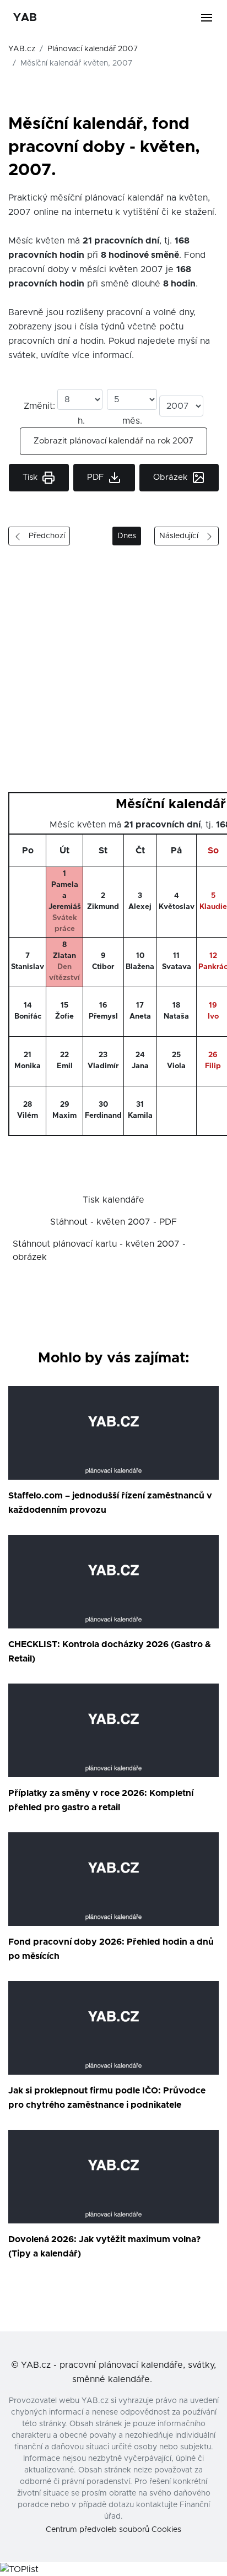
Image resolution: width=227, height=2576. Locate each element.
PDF (96, 477)
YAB (25, 18)
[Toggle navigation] (213, 18)
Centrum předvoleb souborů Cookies (113, 2530)
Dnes (127, 536)
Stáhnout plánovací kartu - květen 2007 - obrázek (99, 1251)
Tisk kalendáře (113, 1200)
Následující (182, 536)
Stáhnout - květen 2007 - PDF (113, 1222)
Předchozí (44, 536)
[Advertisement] (113, 673)
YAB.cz (22, 49)
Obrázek (171, 477)
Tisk (31, 477)
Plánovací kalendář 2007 (93, 49)
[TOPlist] (19, 2569)
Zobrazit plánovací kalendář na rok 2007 (113, 441)
